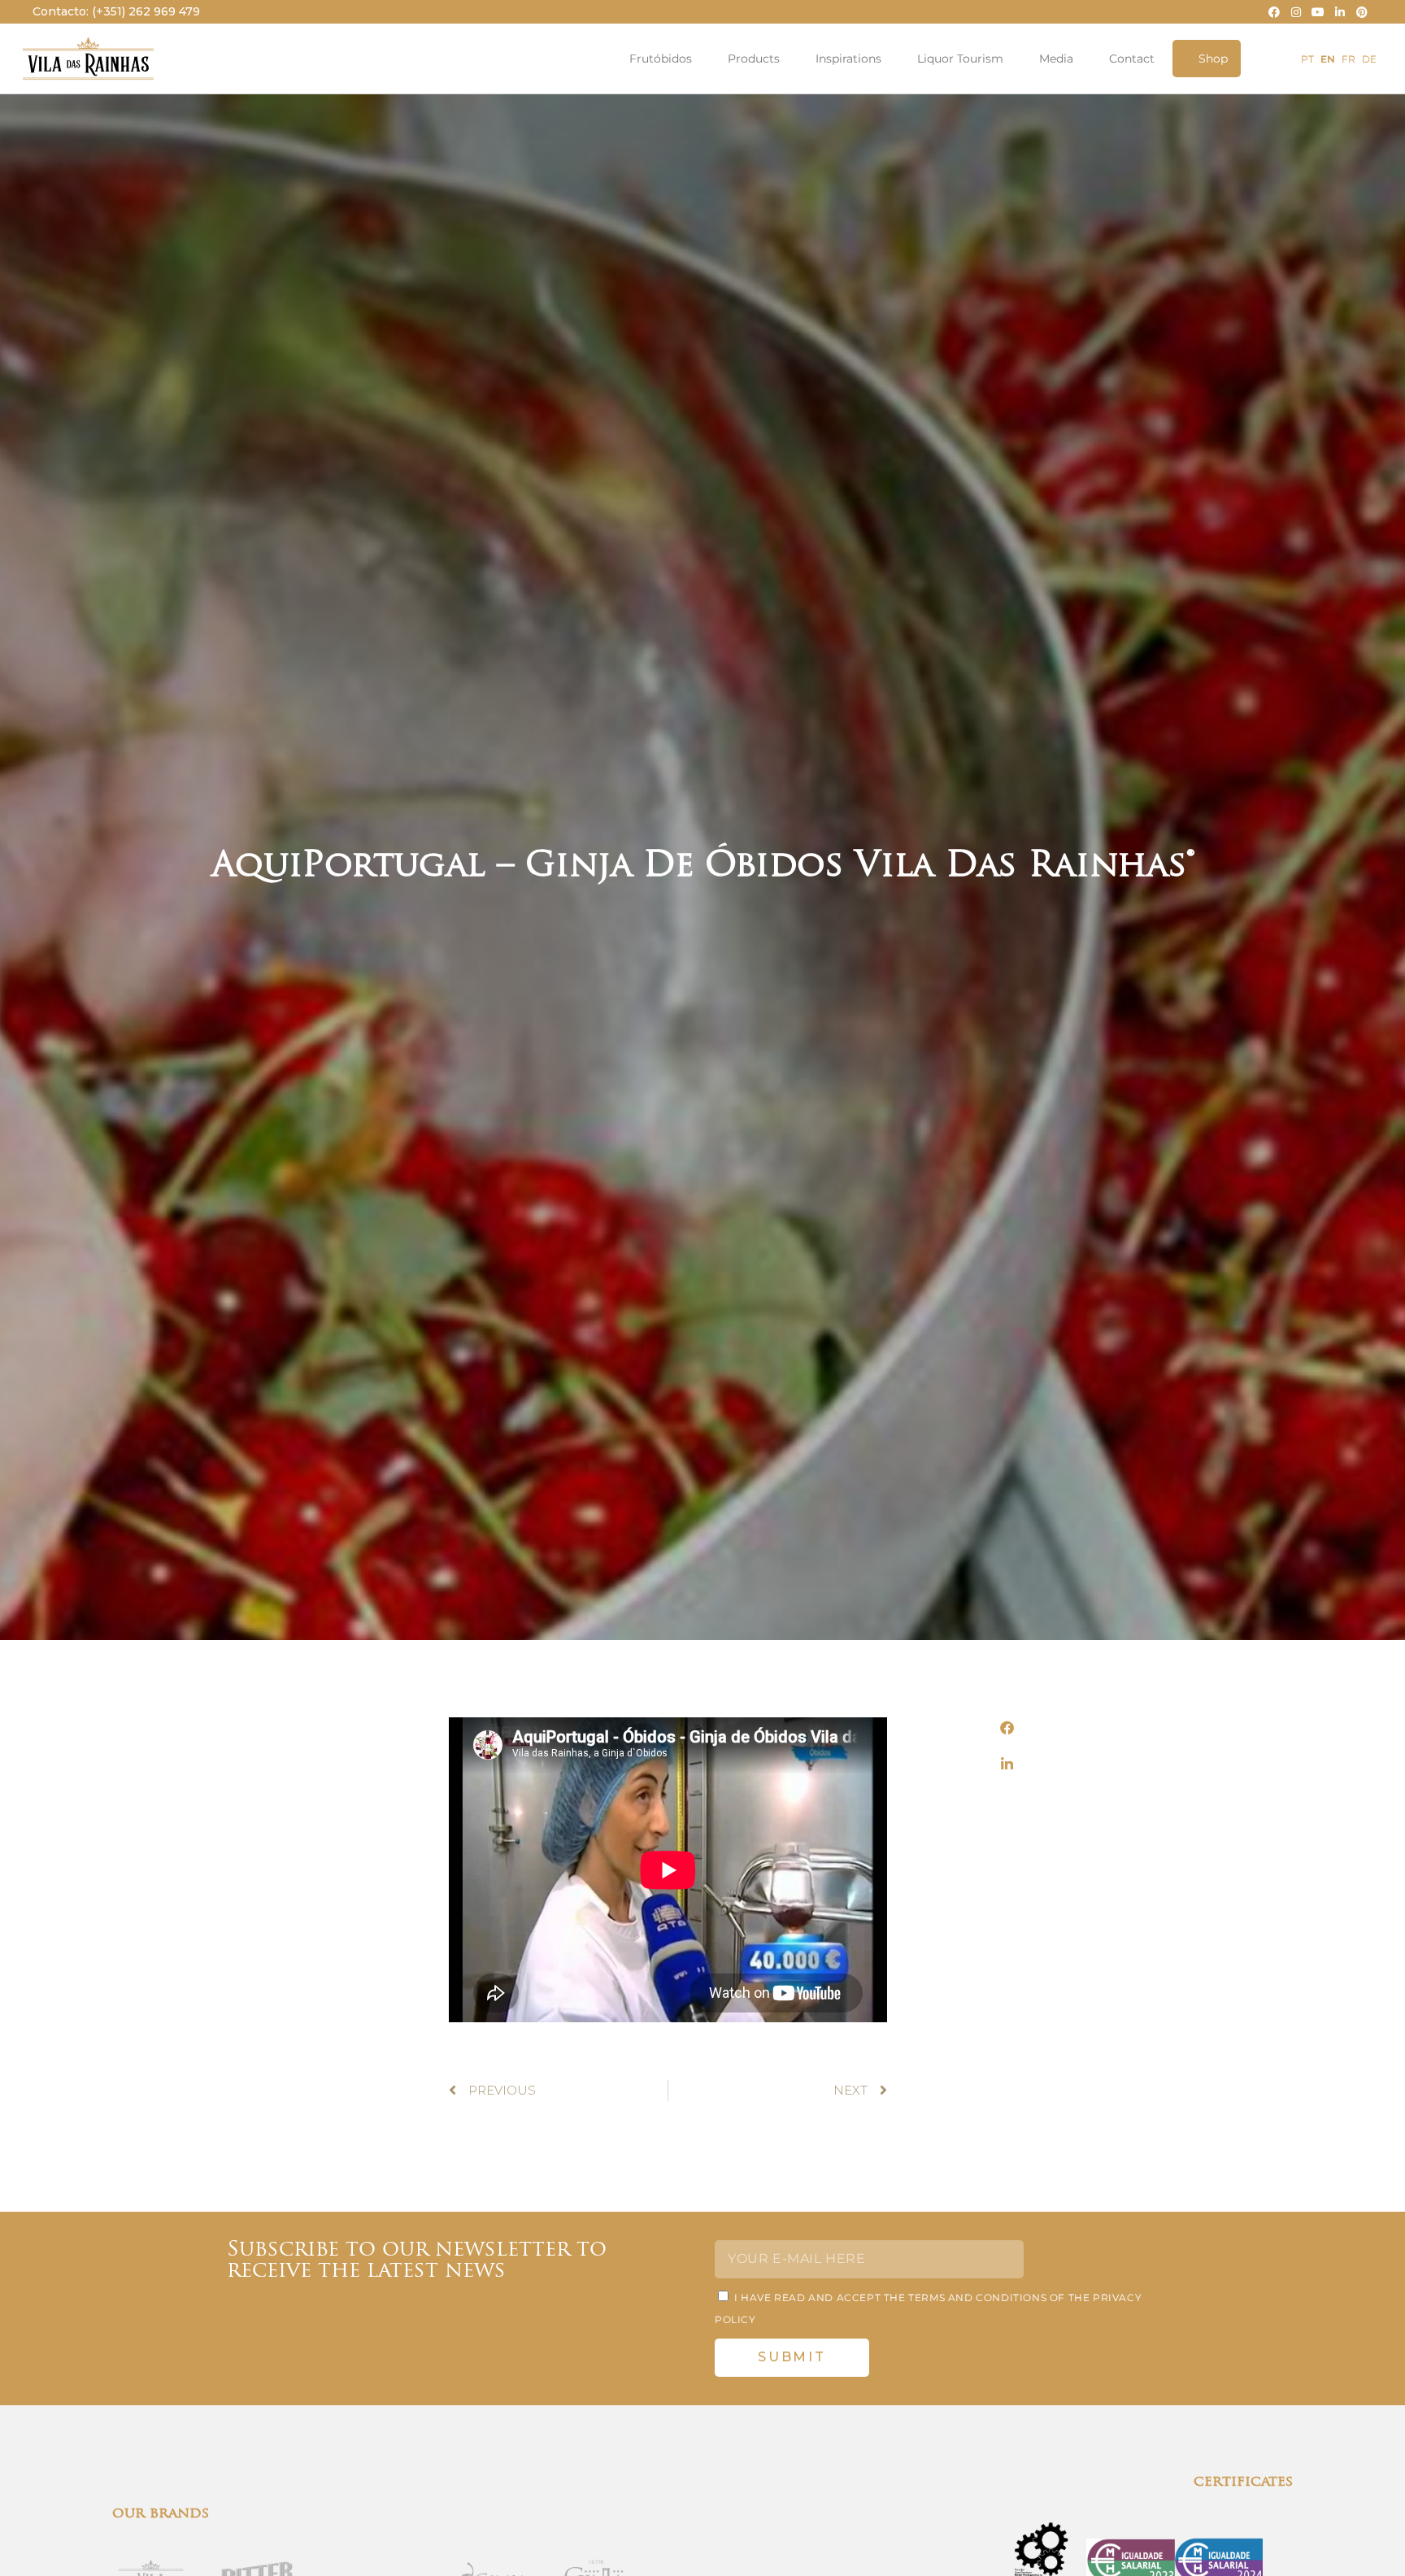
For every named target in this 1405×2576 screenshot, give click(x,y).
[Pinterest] (1362, 12)
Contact (1132, 59)
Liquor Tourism (960, 59)
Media (1056, 59)
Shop (1213, 59)
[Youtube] (1318, 12)
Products (754, 59)
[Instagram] (1296, 12)
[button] (1007, 1727)
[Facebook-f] (1274, 12)
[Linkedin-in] (1340, 12)
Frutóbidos (661, 59)
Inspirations (848, 59)
